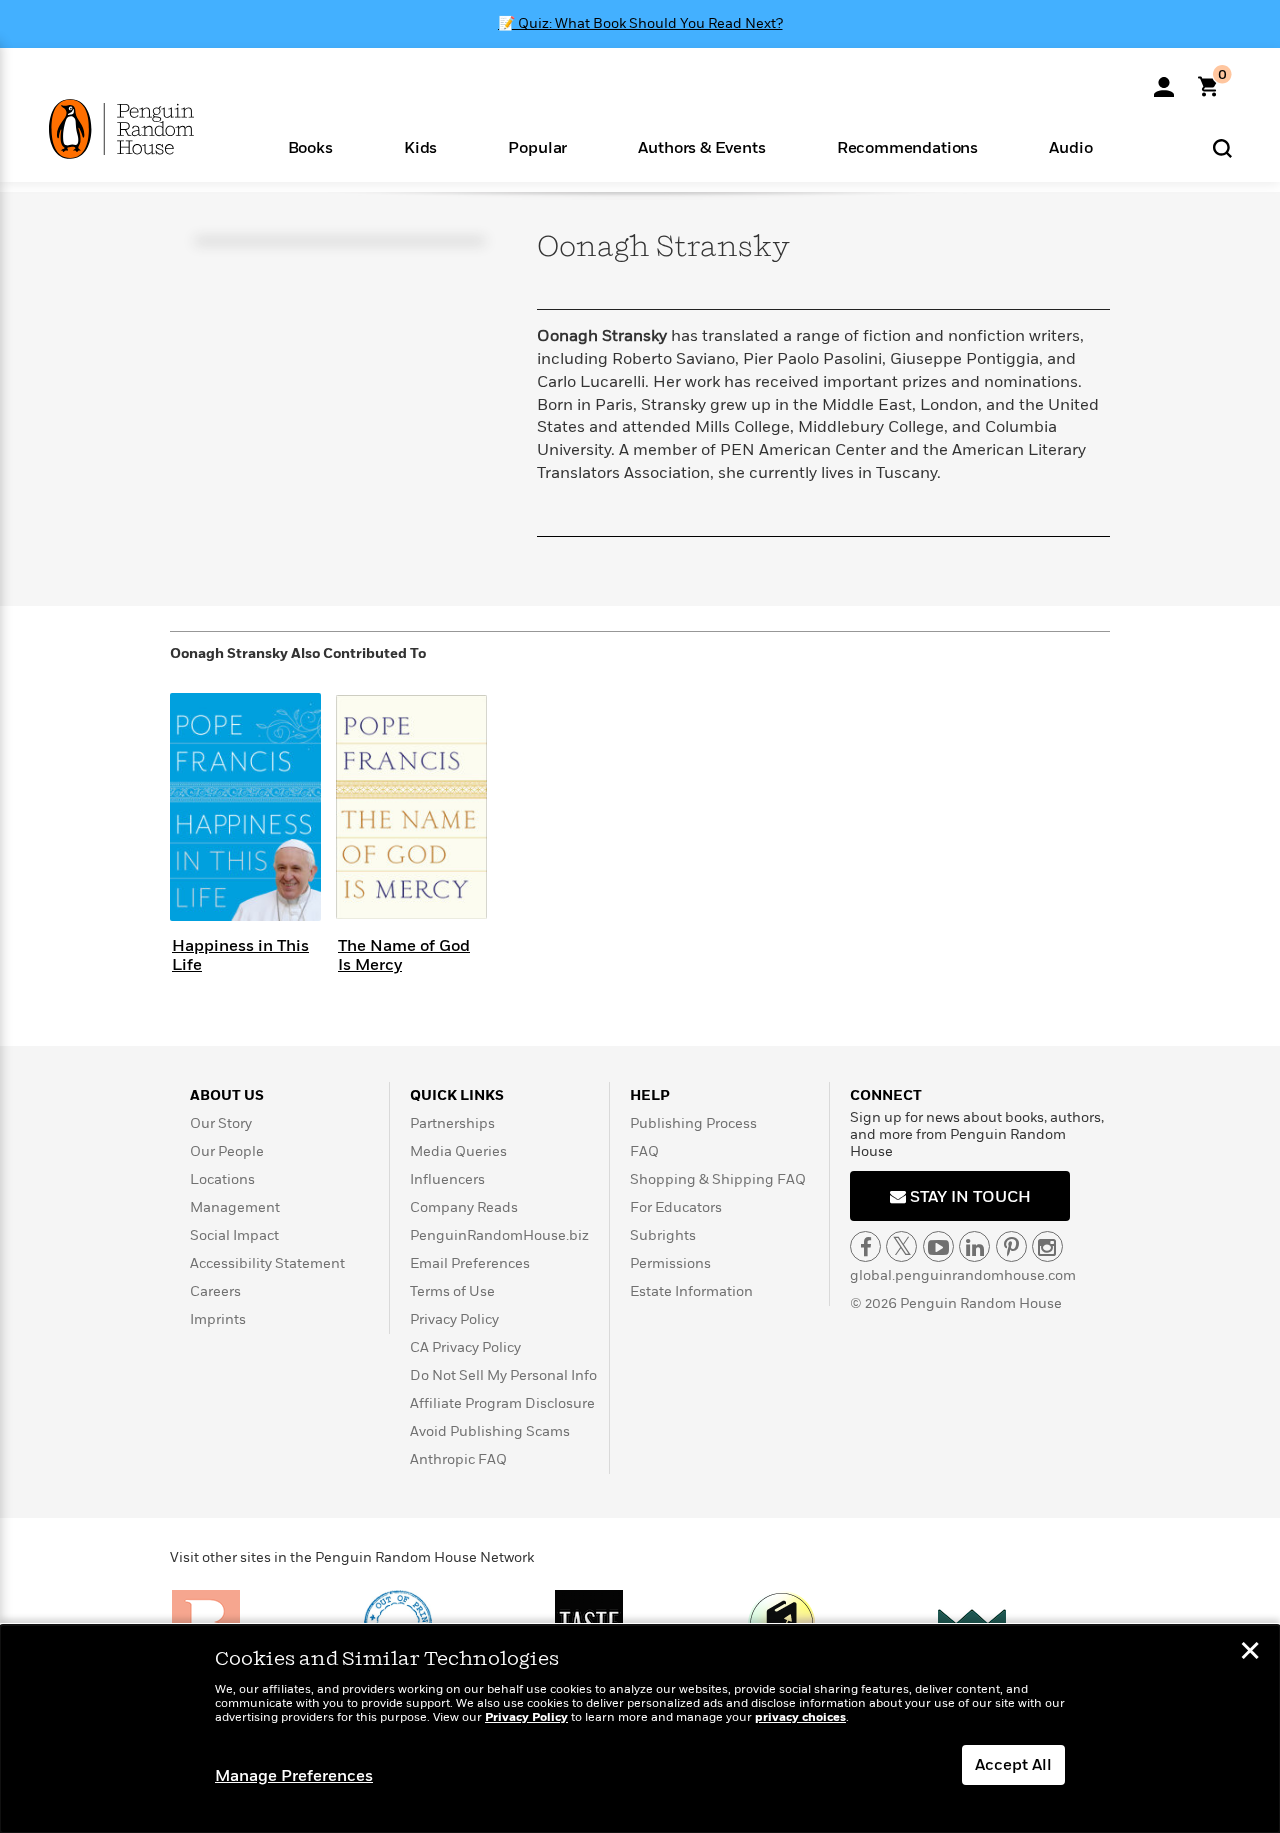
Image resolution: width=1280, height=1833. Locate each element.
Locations (222, 1179)
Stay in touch (968, 1197)
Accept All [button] (1013, 1765)
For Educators (676, 1207)
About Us (227, 1095)
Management (235, 1207)
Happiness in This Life (240, 955)
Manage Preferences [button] (294, 1776)
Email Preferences (470, 1263)
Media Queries (458, 1151)
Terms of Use (452, 1291)
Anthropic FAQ (458, 1459)
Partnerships (452, 1123)
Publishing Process (693, 1123)
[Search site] (1222, 147)
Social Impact (234, 1235)
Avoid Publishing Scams (490, 1431)
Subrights (663, 1235)
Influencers (447, 1179)
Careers (215, 1291)
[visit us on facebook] (865, 1246)
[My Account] (1164, 80)
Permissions (670, 1263)
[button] (310, 146)
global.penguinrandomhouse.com (963, 1275)
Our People (227, 1151)
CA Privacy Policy (465, 1347)
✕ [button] (1250, 1653)
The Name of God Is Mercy (404, 955)
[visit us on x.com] (901, 1246)
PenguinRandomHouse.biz (499, 1235)
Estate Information (691, 1291)
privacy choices (800, 1717)
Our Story (221, 1123)
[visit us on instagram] (1047, 1246)
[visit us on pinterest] (1011, 1246)
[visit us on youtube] (938, 1246)
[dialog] (640, 1729)
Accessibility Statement (267, 1263)
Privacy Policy (454, 1319)
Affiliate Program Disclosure (502, 1403)
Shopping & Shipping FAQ (718, 1179)
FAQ (644, 1151)
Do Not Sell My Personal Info (503, 1375)
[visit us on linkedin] (974, 1246)
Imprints (218, 1319)
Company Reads (464, 1207)
